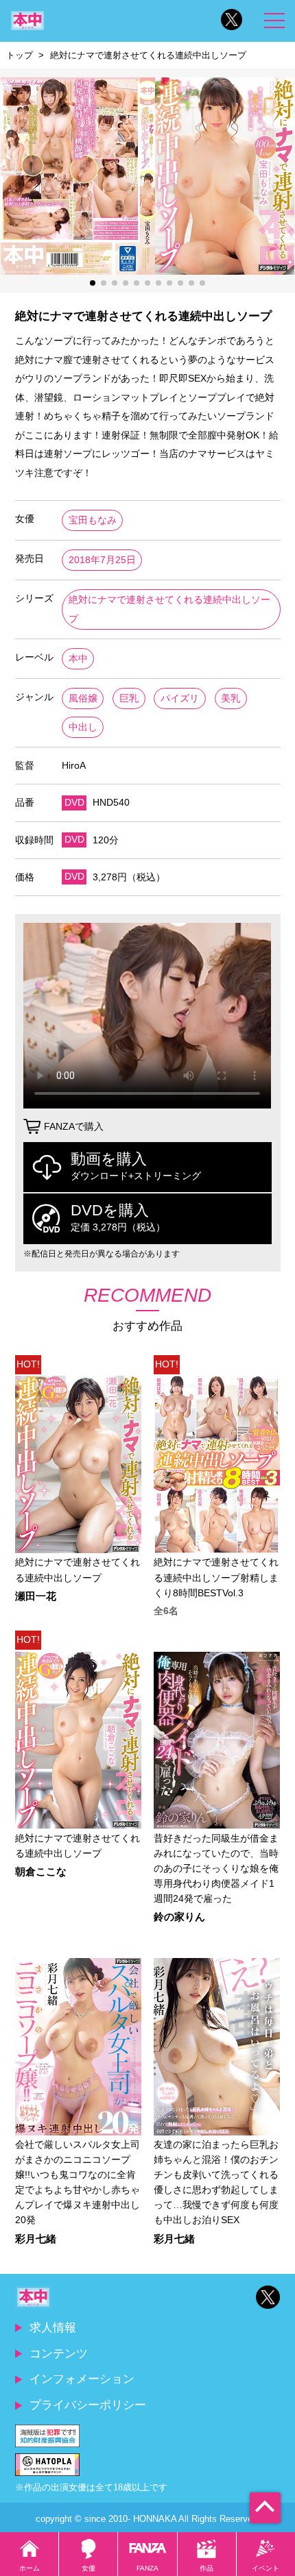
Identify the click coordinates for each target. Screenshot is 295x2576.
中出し (83, 727)
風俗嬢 (83, 698)
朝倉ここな (41, 1872)
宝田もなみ (93, 520)
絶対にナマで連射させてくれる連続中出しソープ (169, 609)
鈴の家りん (179, 1917)
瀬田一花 (36, 1597)
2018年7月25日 (102, 560)
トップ (20, 55)
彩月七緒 (36, 2239)
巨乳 (129, 698)
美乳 (231, 698)
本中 (78, 659)
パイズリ (180, 698)
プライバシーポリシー (88, 2405)
